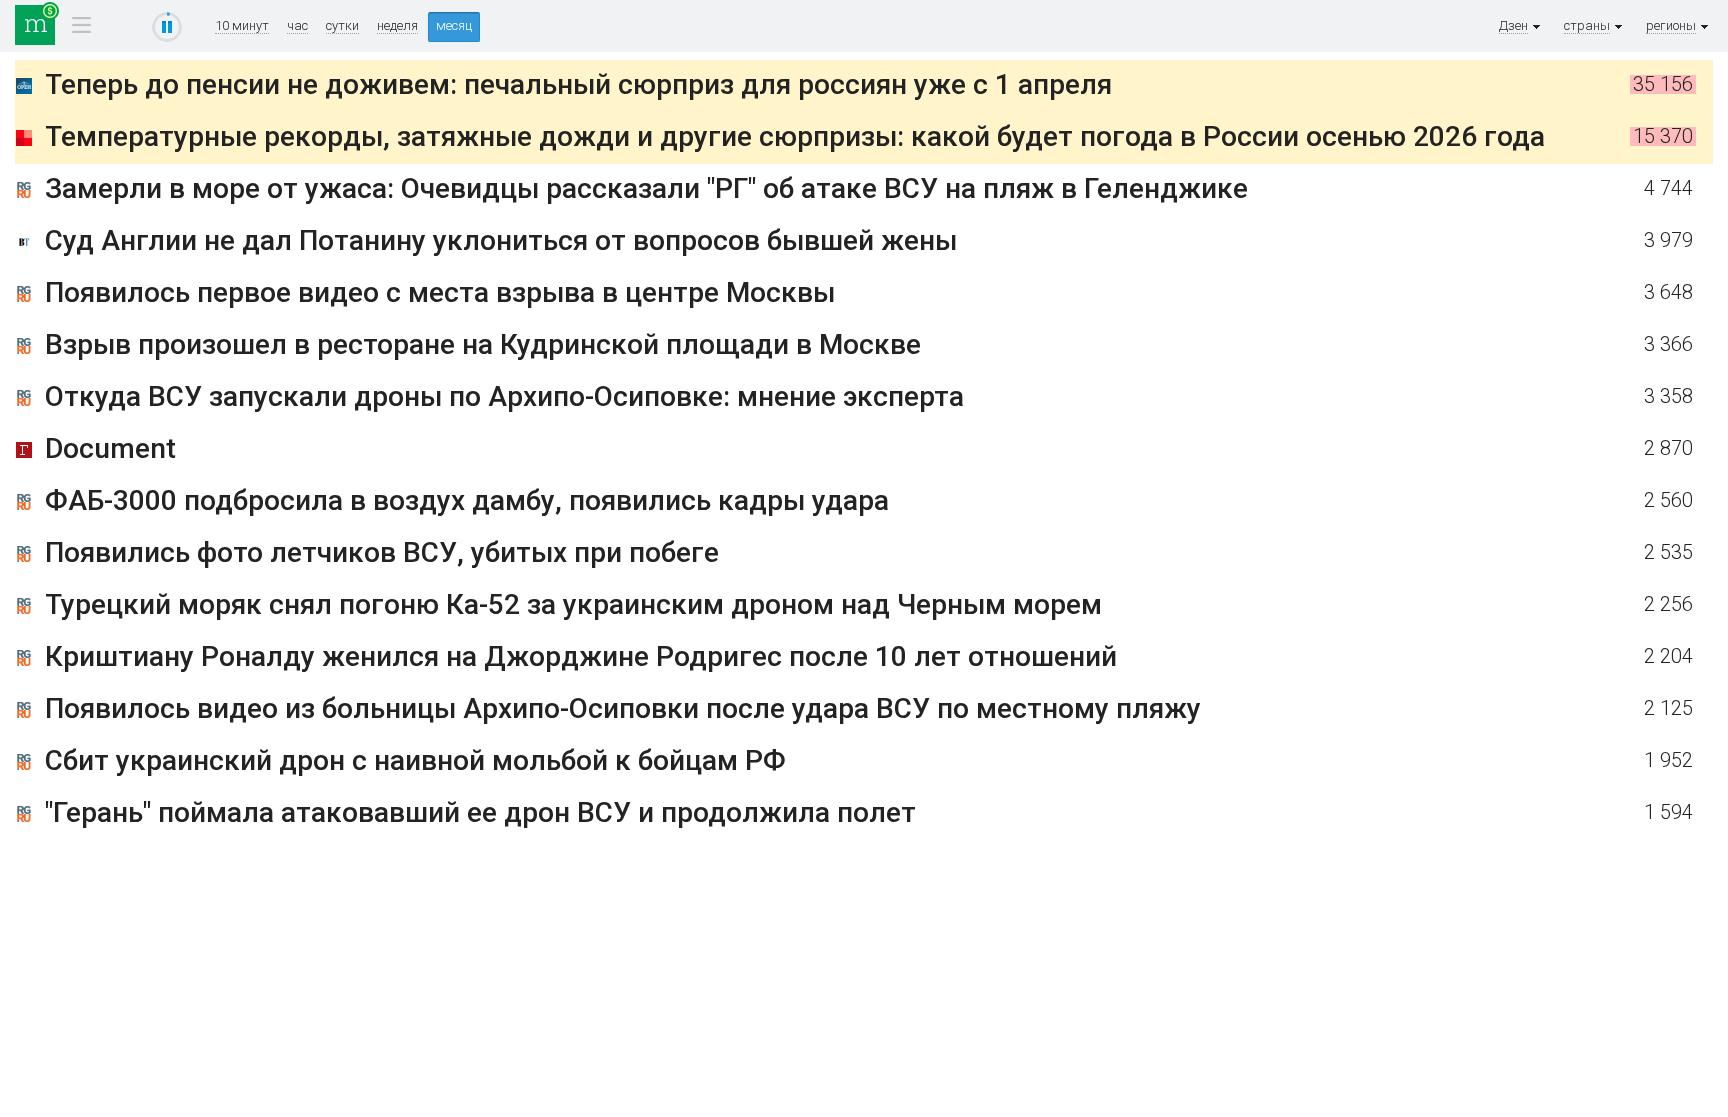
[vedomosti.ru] (24, 245)
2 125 (1668, 708)
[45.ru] (24, 141)
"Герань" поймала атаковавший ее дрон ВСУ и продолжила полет (480, 812)
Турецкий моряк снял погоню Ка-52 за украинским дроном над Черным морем (573, 604)
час (297, 26)
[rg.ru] (24, 193)
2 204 (1668, 656)
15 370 (1663, 136)
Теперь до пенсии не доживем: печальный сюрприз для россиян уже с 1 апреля (578, 84)
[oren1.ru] (24, 89)
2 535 (1668, 552)
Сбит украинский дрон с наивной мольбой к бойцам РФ (415, 760)
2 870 (1668, 448)
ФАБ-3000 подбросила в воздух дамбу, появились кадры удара (467, 500)
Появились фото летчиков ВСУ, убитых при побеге (382, 552)
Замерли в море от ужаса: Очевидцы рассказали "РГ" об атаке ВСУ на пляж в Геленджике (646, 188)
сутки (342, 26)
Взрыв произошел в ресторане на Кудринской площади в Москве (483, 344)
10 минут (242, 26)
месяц (454, 25)
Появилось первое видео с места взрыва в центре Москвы (440, 292)
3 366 (1668, 344)
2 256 (1668, 604)
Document (110, 448)
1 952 (1668, 760)
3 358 (1668, 396)
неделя (397, 26)
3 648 (1668, 292)
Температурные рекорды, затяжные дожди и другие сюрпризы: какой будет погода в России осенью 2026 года (795, 136)
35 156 (1663, 84)
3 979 (1668, 240)
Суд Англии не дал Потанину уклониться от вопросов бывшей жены (501, 240)
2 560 (1668, 500)
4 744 (1668, 188)
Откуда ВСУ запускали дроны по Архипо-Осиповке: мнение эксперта (504, 396)
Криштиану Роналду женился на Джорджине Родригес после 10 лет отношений (581, 656)
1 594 (1668, 812)
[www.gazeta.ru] (24, 453)
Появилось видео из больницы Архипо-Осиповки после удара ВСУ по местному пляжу (623, 708)
